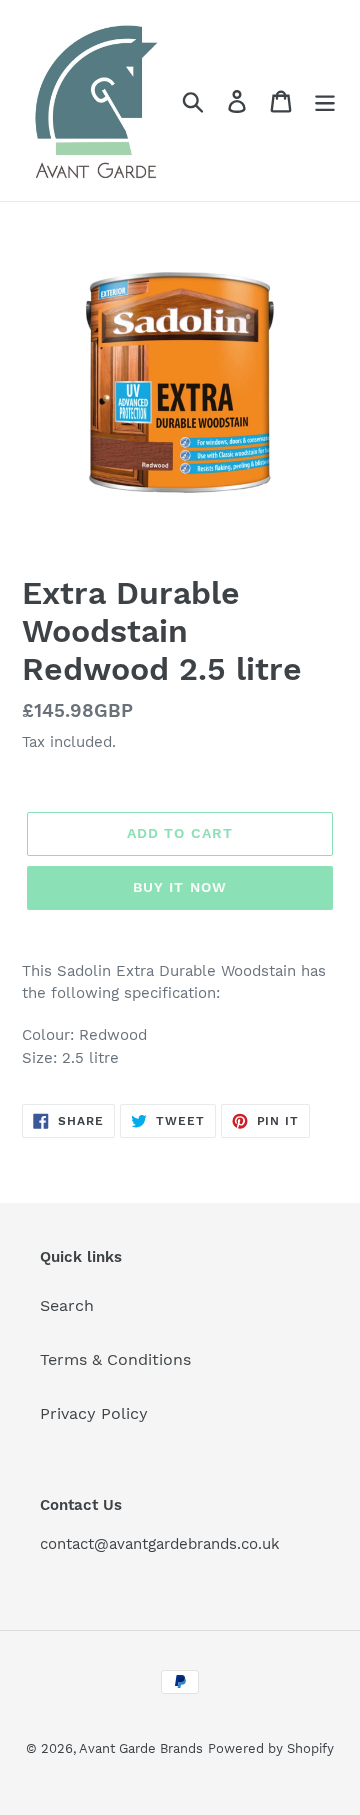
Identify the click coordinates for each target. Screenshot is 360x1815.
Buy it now (180, 887)
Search (67, 1305)
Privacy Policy (94, 1413)
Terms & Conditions (115, 1359)
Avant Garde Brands (141, 1748)
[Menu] (325, 100)
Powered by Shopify (271, 1748)
